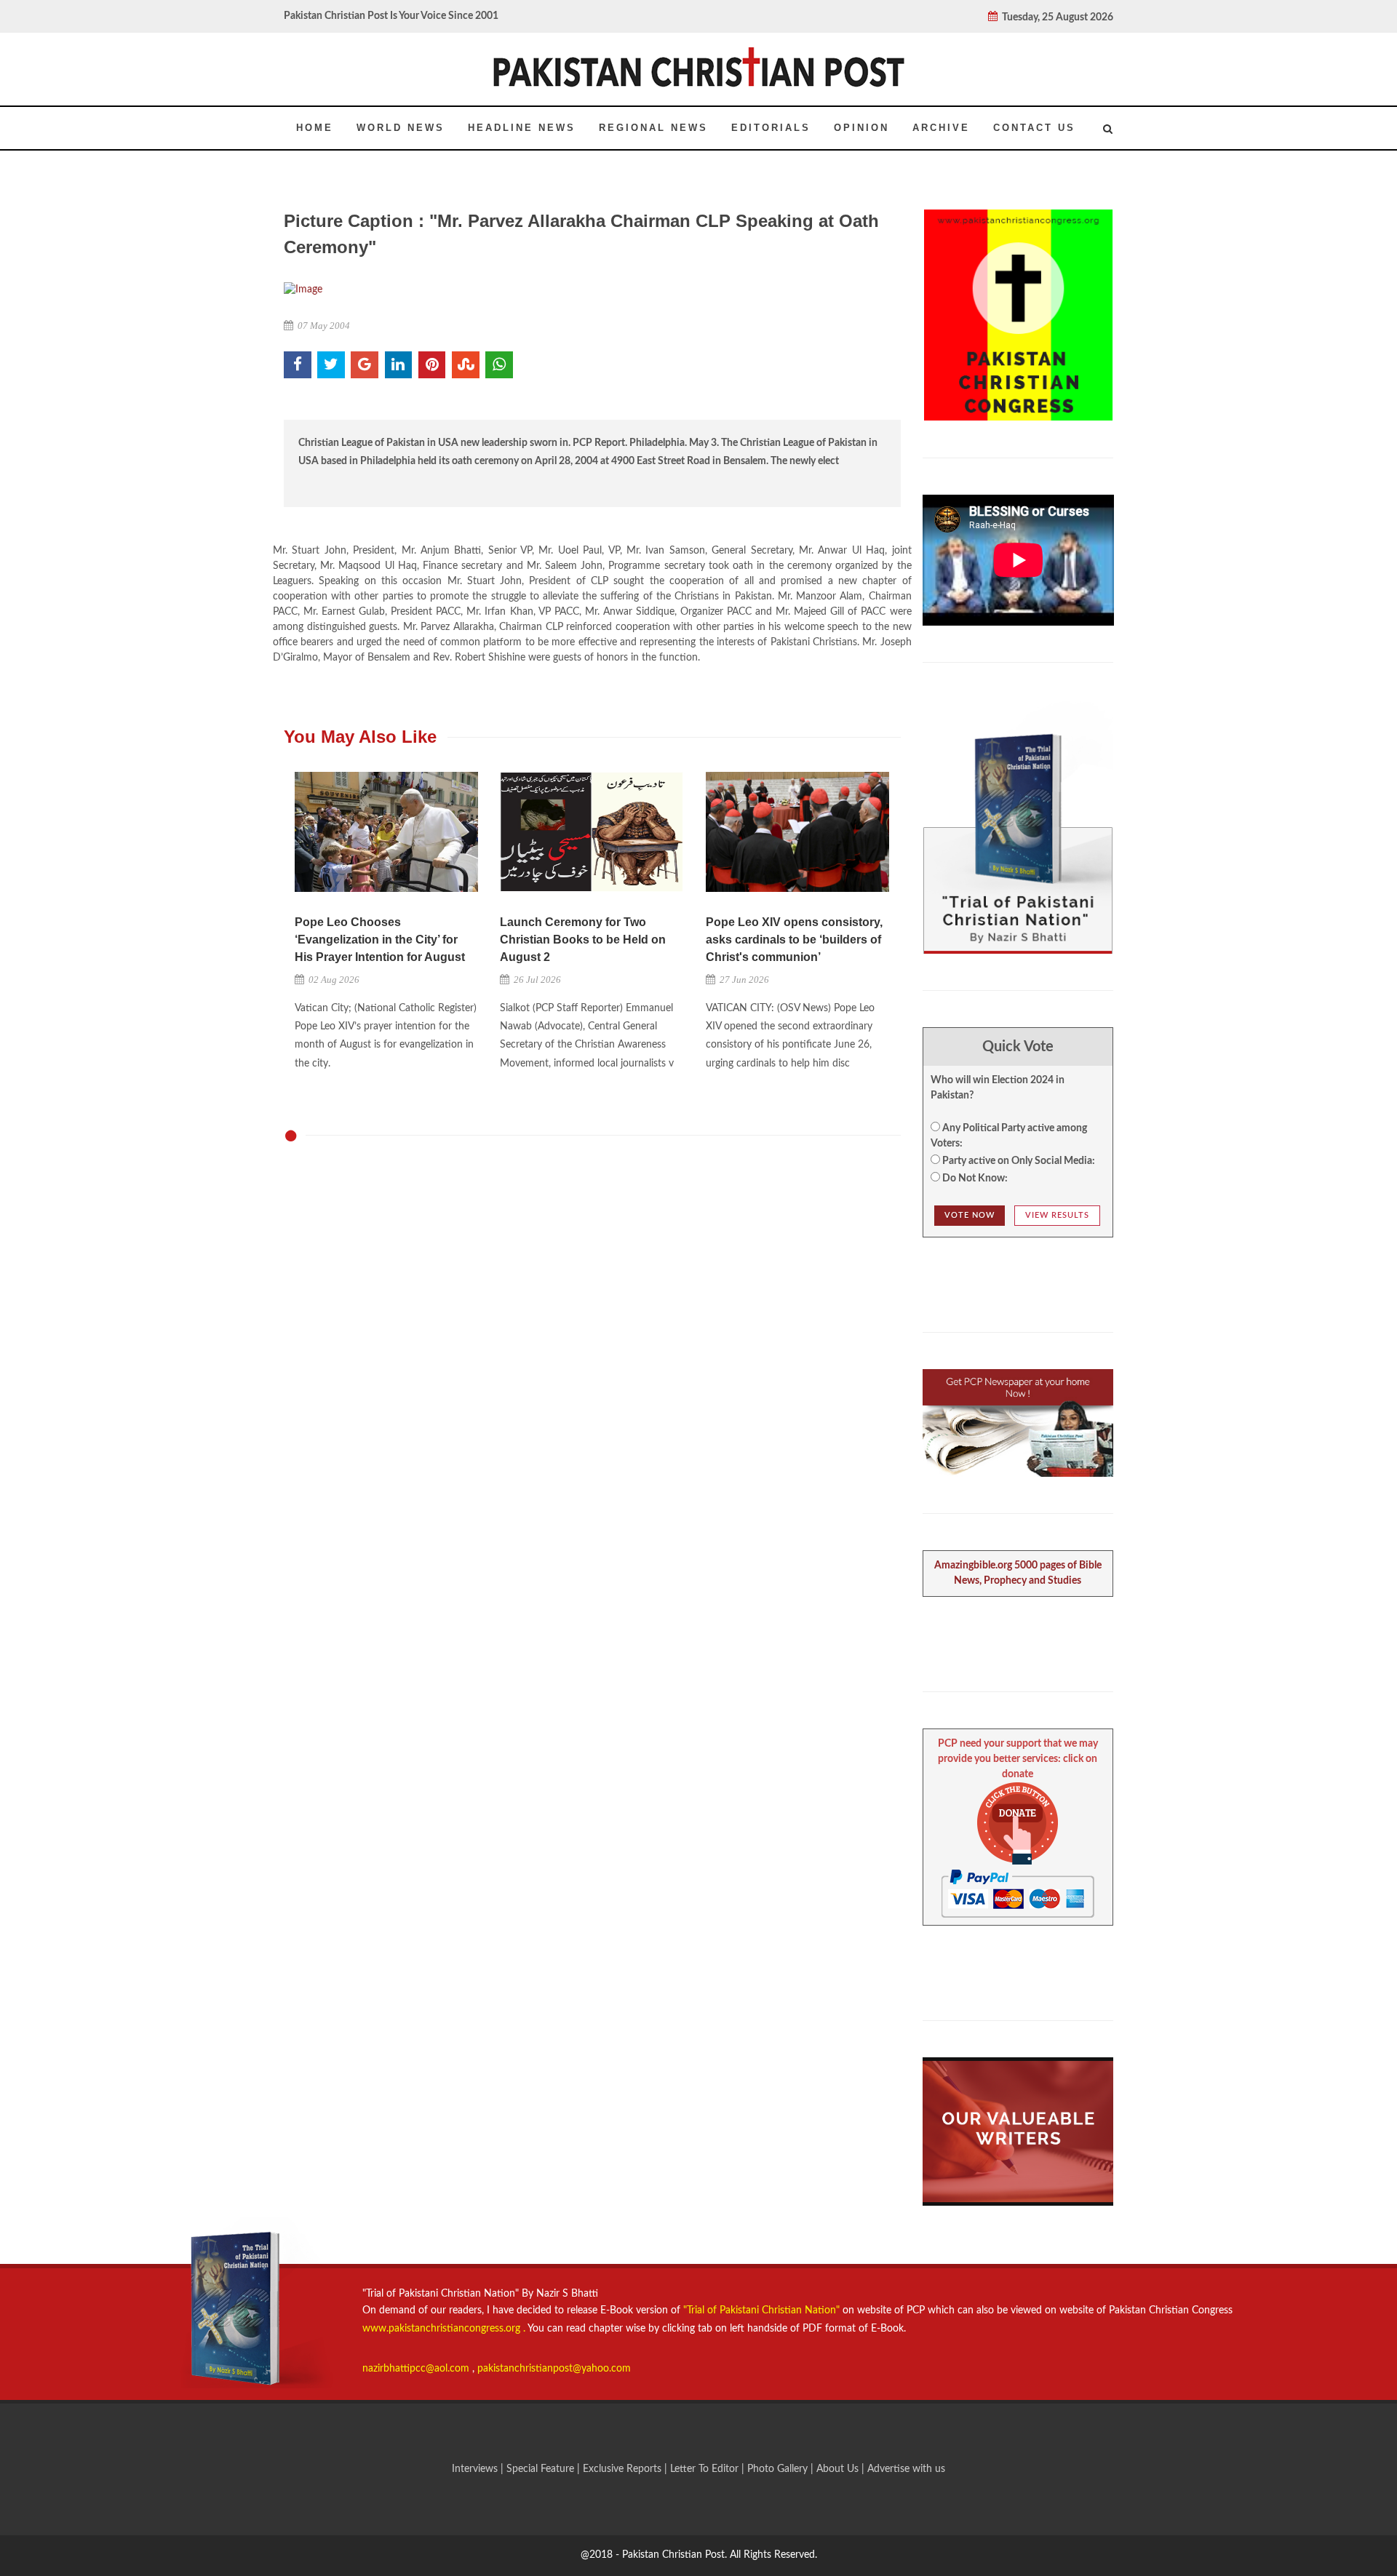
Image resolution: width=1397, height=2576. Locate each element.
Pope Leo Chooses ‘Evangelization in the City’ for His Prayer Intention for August (380, 940)
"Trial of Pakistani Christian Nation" (763, 2310)
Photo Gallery (777, 2469)
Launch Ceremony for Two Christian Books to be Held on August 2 (583, 940)
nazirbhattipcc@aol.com (417, 2369)
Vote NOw (970, 1215)
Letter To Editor (706, 2469)
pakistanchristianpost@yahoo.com (554, 2369)
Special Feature (542, 2469)
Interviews (476, 2469)
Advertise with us (906, 2469)
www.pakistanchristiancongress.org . (444, 2329)
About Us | (842, 2469)
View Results (1057, 1215)
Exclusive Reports (624, 2469)
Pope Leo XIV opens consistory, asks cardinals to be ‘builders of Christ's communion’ (794, 940)
